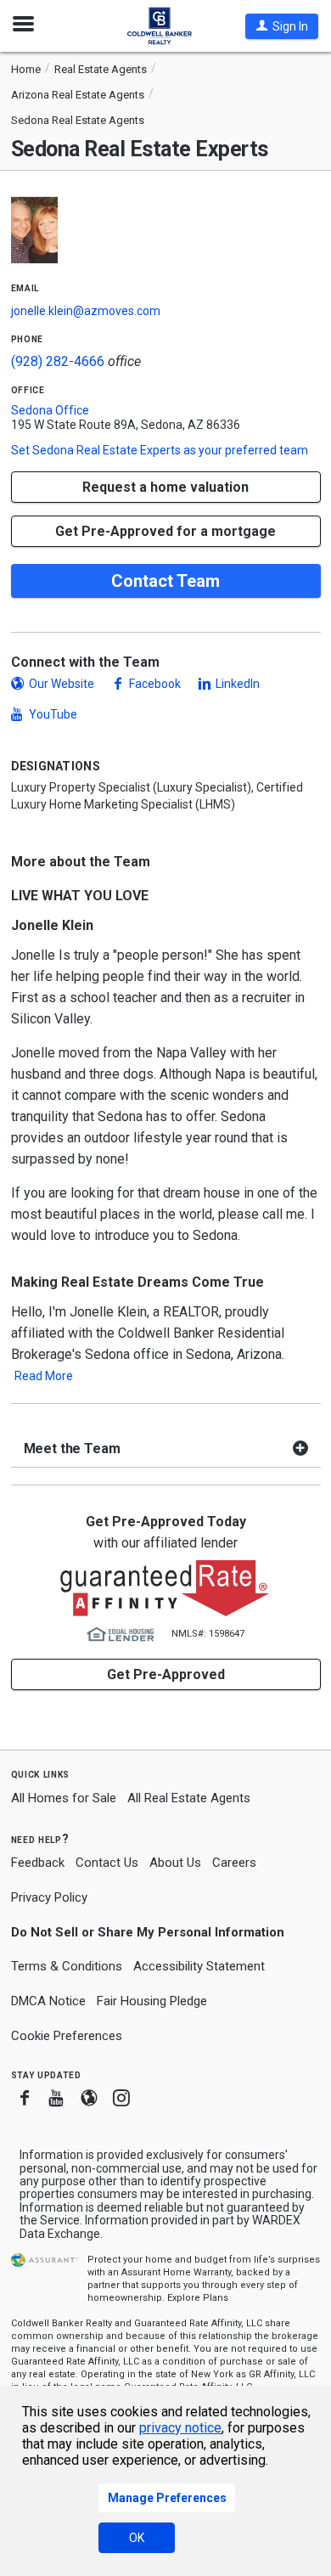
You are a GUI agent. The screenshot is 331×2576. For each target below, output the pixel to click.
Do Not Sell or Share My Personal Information (148, 1932)
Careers (234, 1863)
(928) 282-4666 (58, 361)
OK (137, 2538)
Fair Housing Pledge (152, 2001)
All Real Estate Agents (189, 1798)
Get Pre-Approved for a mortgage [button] (165, 531)
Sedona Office (50, 410)
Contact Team (165, 581)
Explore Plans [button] (198, 2298)
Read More (44, 1376)
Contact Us (107, 1863)
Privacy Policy (49, 1897)
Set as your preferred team (160, 450)
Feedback (38, 1863)
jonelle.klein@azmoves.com (86, 311)
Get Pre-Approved (166, 1674)
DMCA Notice (48, 2001)
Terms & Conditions (67, 1966)
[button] (282, 26)
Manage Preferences (167, 2498)
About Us (175, 1863)
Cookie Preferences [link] (67, 2036)
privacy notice (180, 2428)
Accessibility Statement (199, 1966)
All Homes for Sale (64, 1798)
